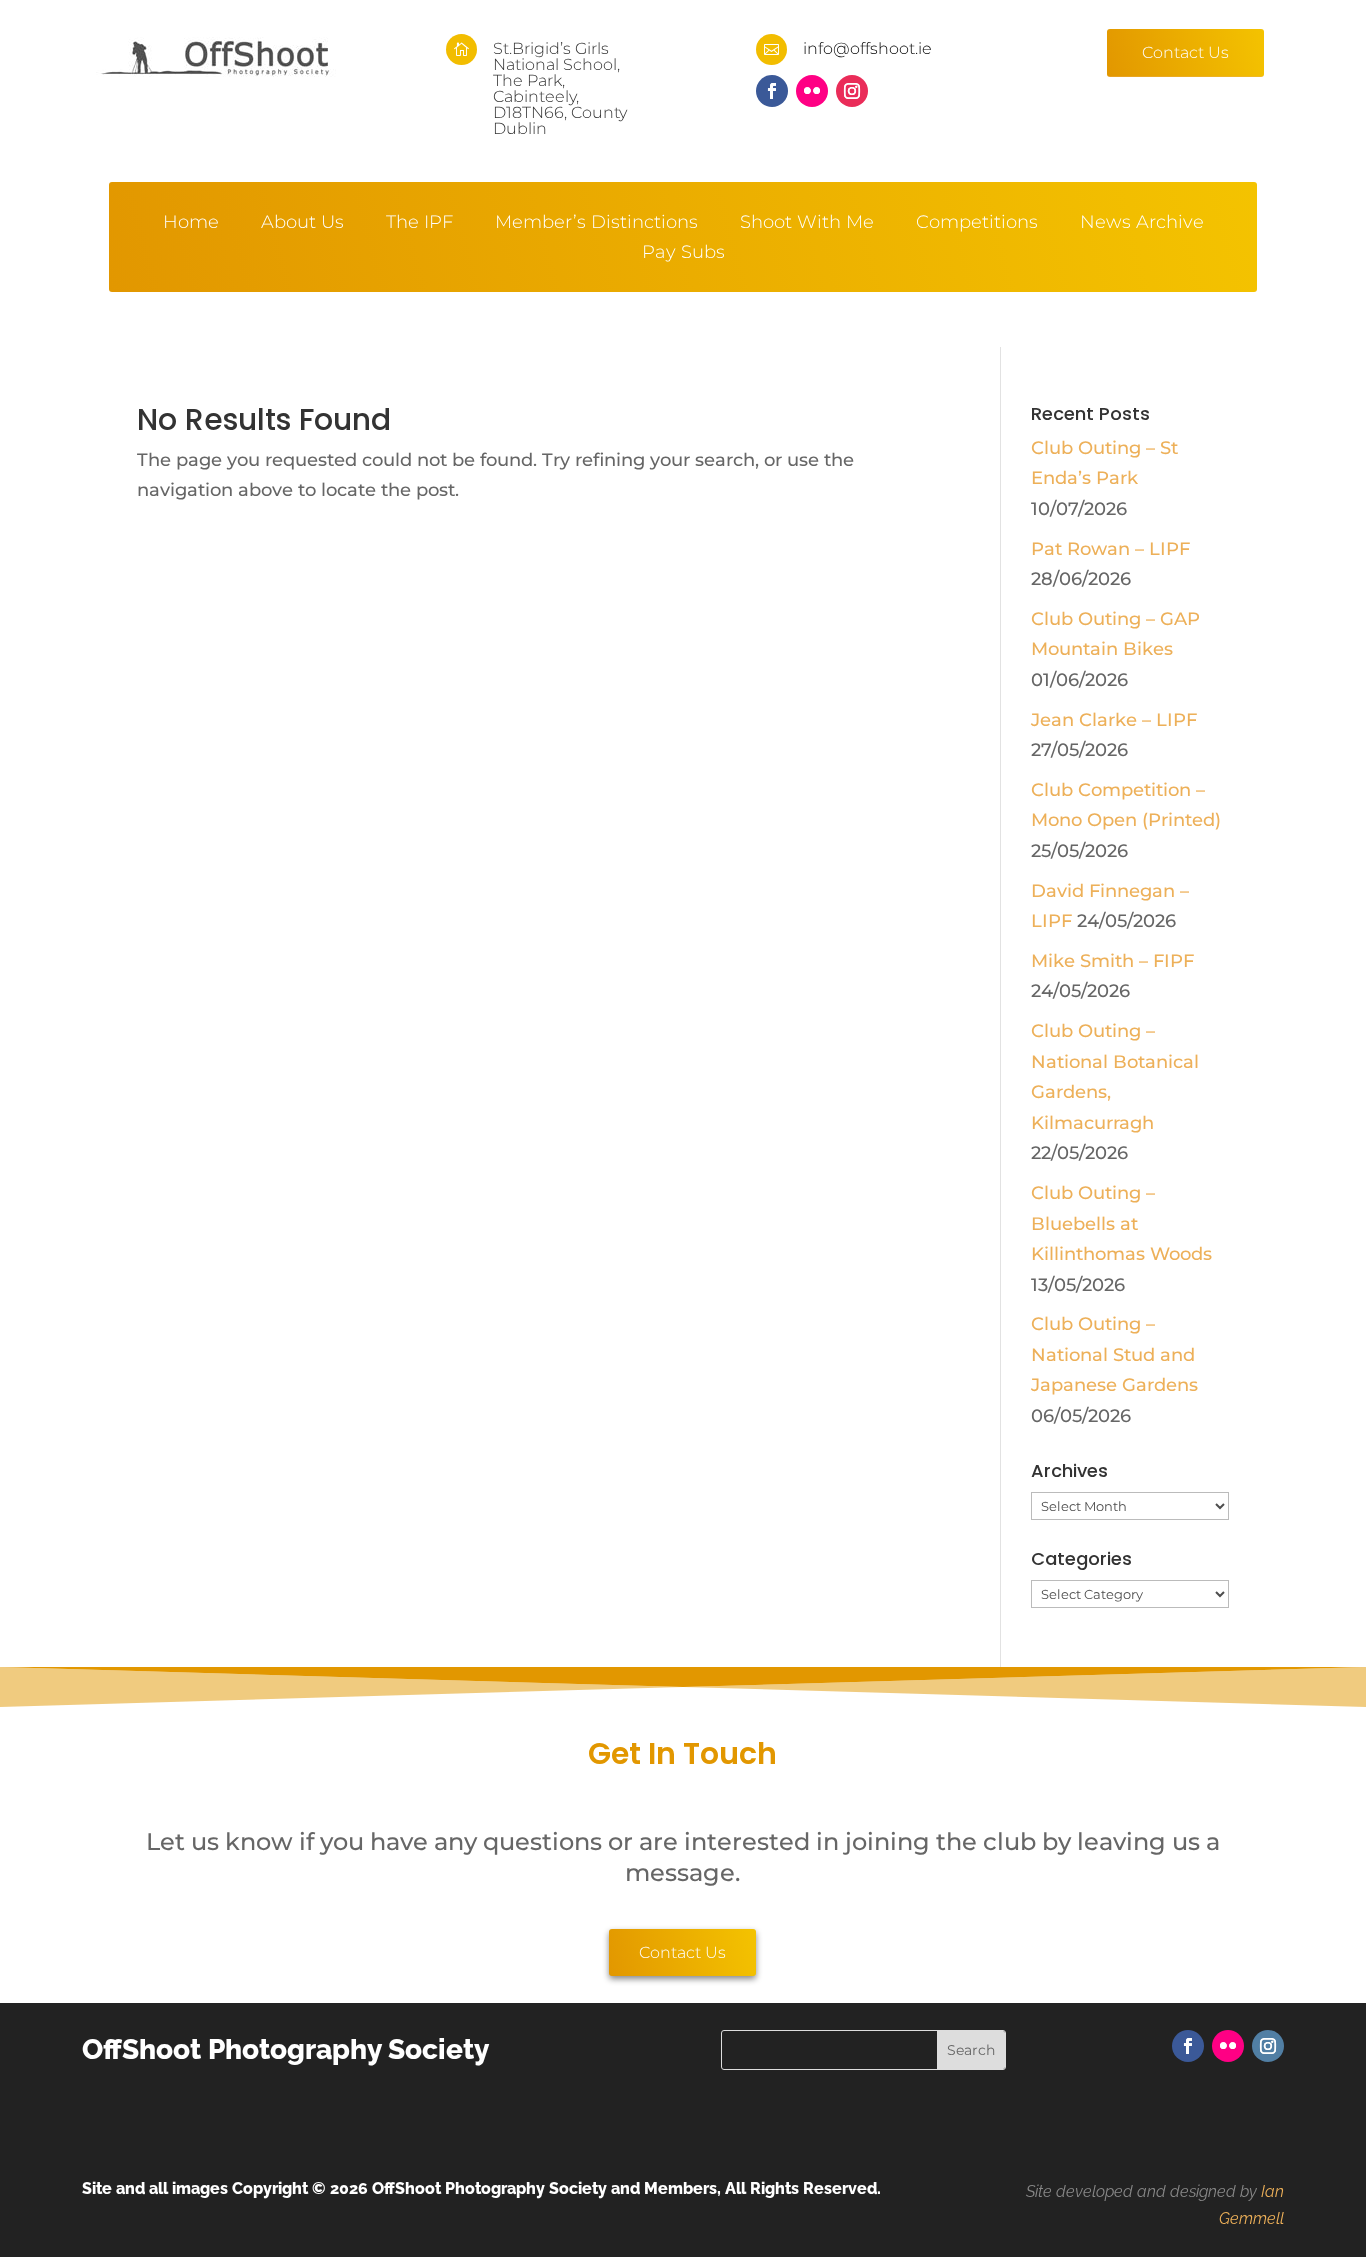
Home (191, 224)
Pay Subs (683, 254)
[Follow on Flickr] (812, 91)
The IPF (419, 224)
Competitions (977, 224)
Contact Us (1185, 52)
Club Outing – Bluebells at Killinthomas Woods (1121, 1223)
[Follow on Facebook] (772, 91)
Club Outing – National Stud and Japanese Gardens (1114, 1354)
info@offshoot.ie (867, 48)
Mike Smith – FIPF (1112, 961)
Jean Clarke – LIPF (1114, 720)
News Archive (1142, 224)
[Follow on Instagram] (852, 91)
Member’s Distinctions (596, 224)
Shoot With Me (807, 224)
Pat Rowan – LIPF (1110, 549)
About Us (302, 224)
